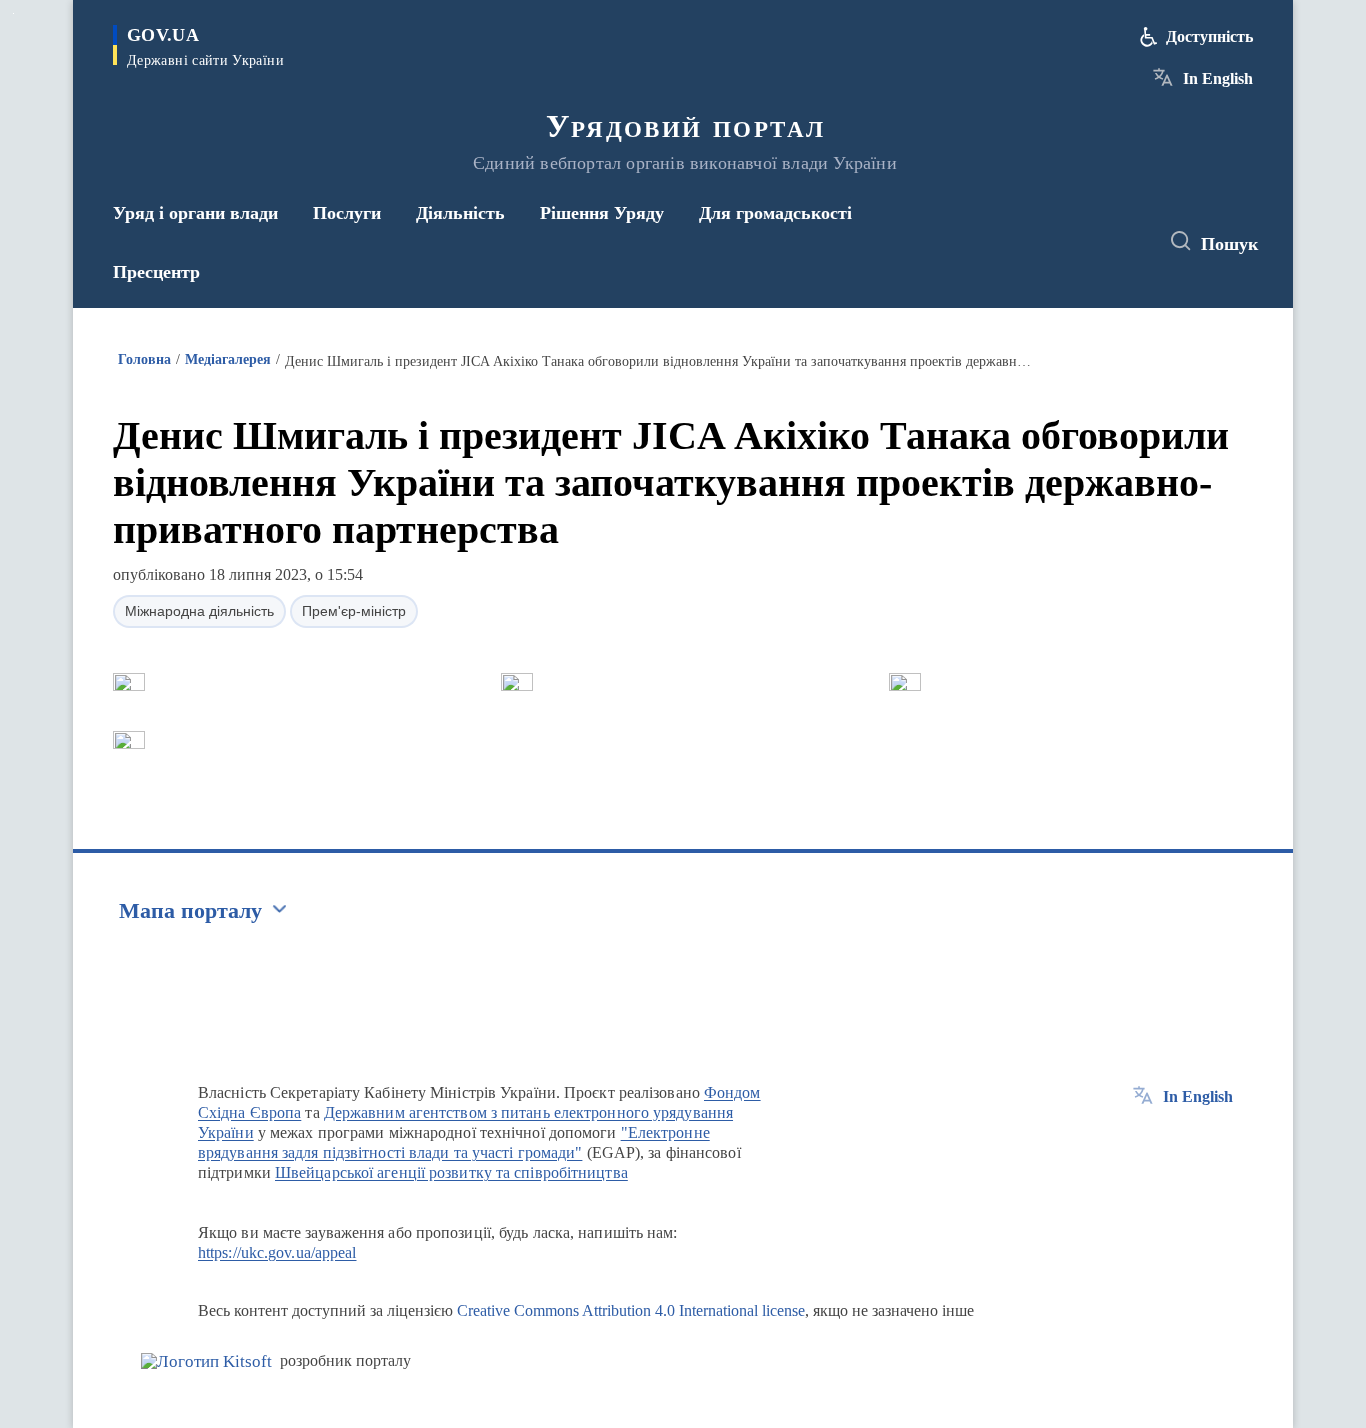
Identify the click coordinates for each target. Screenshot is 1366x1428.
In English (1218, 78)
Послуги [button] (347, 213)
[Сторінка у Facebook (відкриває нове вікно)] (1050, 242)
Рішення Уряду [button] (602, 213)
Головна (144, 359)
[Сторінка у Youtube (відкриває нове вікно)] (1124, 242)
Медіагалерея (228, 359)
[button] (129, 682)
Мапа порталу (190, 910)
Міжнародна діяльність (199, 611)
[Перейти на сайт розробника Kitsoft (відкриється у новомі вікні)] (206, 1361)
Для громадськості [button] (775, 213)
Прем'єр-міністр (354, 611)
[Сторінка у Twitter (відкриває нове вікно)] (1087, 242)
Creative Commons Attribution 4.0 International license (631, 1310)
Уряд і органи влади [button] (195, 213)
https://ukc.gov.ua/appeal (277, 1252)
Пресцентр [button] (156, 272)
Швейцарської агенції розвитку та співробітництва (451, 1172)
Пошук (1229, 244)
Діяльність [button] (460, 213)
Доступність (1209, 36)
